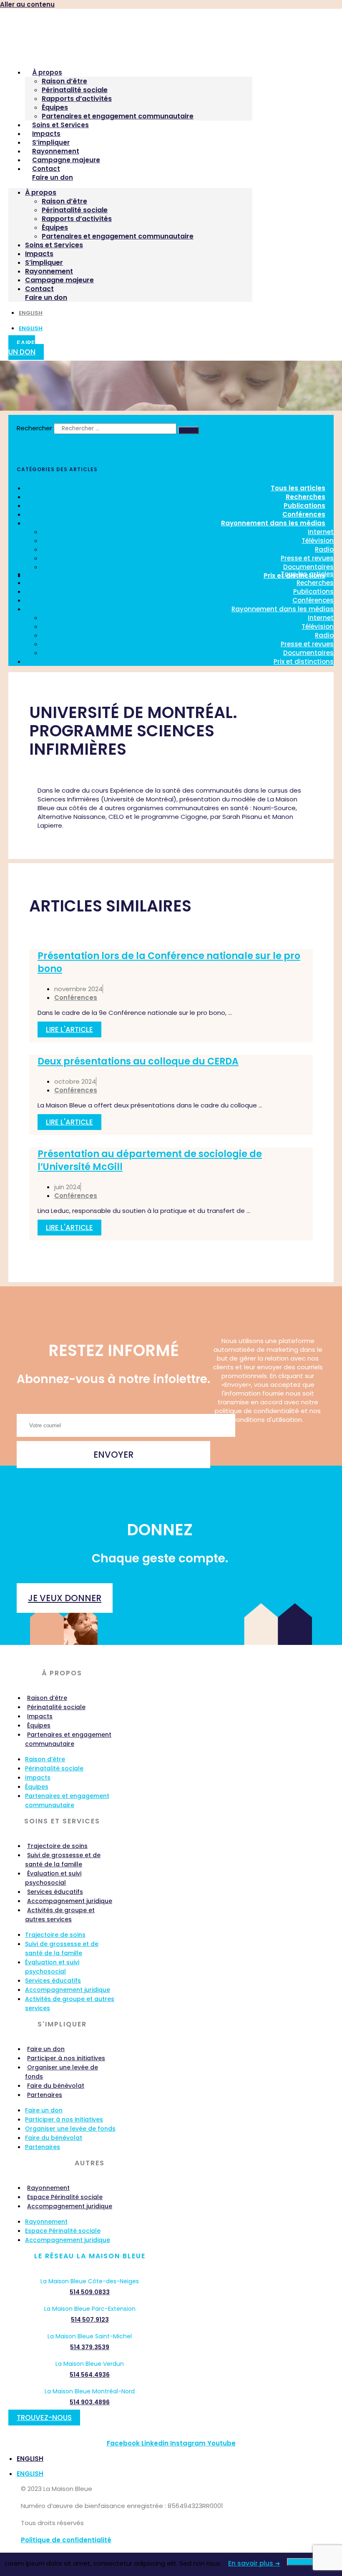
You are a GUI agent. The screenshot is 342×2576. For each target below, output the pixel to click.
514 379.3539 (90, 2347)
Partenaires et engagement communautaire (118, 116)
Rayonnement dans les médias (273, 523)
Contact (46, 169)
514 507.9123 (90, 2320)
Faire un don (53, 177)
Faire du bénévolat (56, 2086)
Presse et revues (307, 558)
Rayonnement (56, 151)
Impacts (46, 134)
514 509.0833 (90, 2292)
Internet (321, 532)
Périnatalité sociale (75, 90)
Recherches (315, 583)
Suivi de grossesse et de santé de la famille (63, 1860)
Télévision (318, 541)
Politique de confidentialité (66, 2540)
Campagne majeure (66, 160)
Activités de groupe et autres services (60, 1915)
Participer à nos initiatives (66, 2058)
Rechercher (35, 428)
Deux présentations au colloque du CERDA (138, 1061)
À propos (47, 72)
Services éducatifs (55, 1892)
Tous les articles (307, 574)
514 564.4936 (90, 2375)
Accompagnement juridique (70, 1901)
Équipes (55, 107)
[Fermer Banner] (309, 2562)
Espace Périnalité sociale (65, 2197)
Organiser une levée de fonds (62, 2072)
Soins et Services (60, 125)
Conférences (313, 600)
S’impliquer (51, 142)
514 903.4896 (90, 2402)
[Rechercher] (189, 430)
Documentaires (308, 653)
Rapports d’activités (77, 99)
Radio (324, 549)
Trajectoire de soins (57, 1846)
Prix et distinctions (304, 662)
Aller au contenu (27, 4)
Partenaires (45, 2095)
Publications (313, 591)
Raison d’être (64, 81)
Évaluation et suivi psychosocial (53, 1878)
